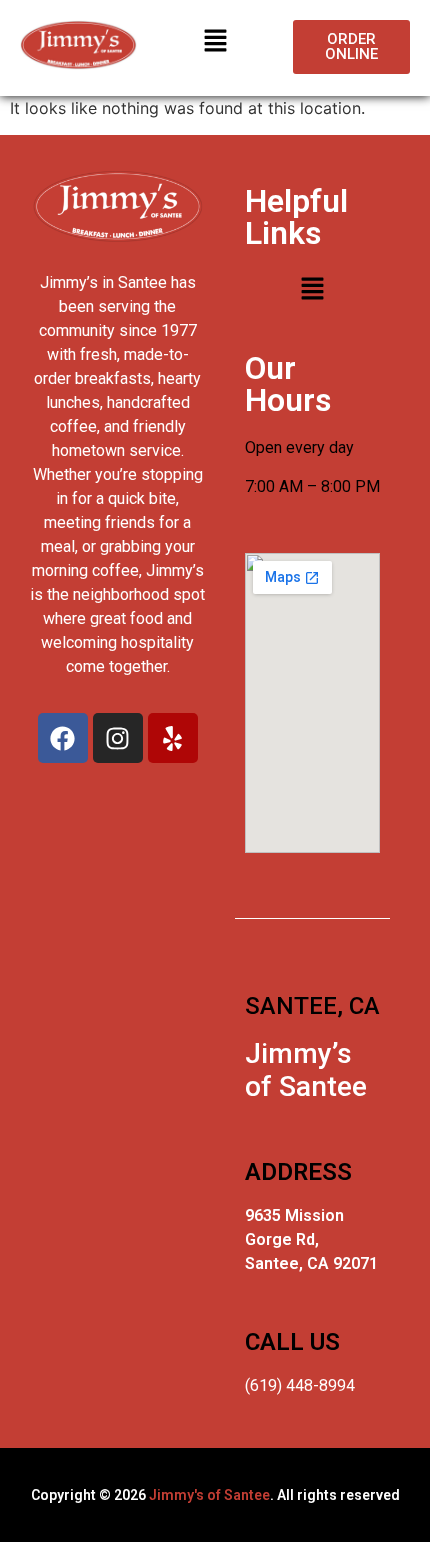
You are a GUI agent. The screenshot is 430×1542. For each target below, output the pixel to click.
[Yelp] (173, 738)
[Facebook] (63, 738)
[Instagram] (118, 738)
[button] (215, 41)
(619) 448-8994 (300, 1385)
